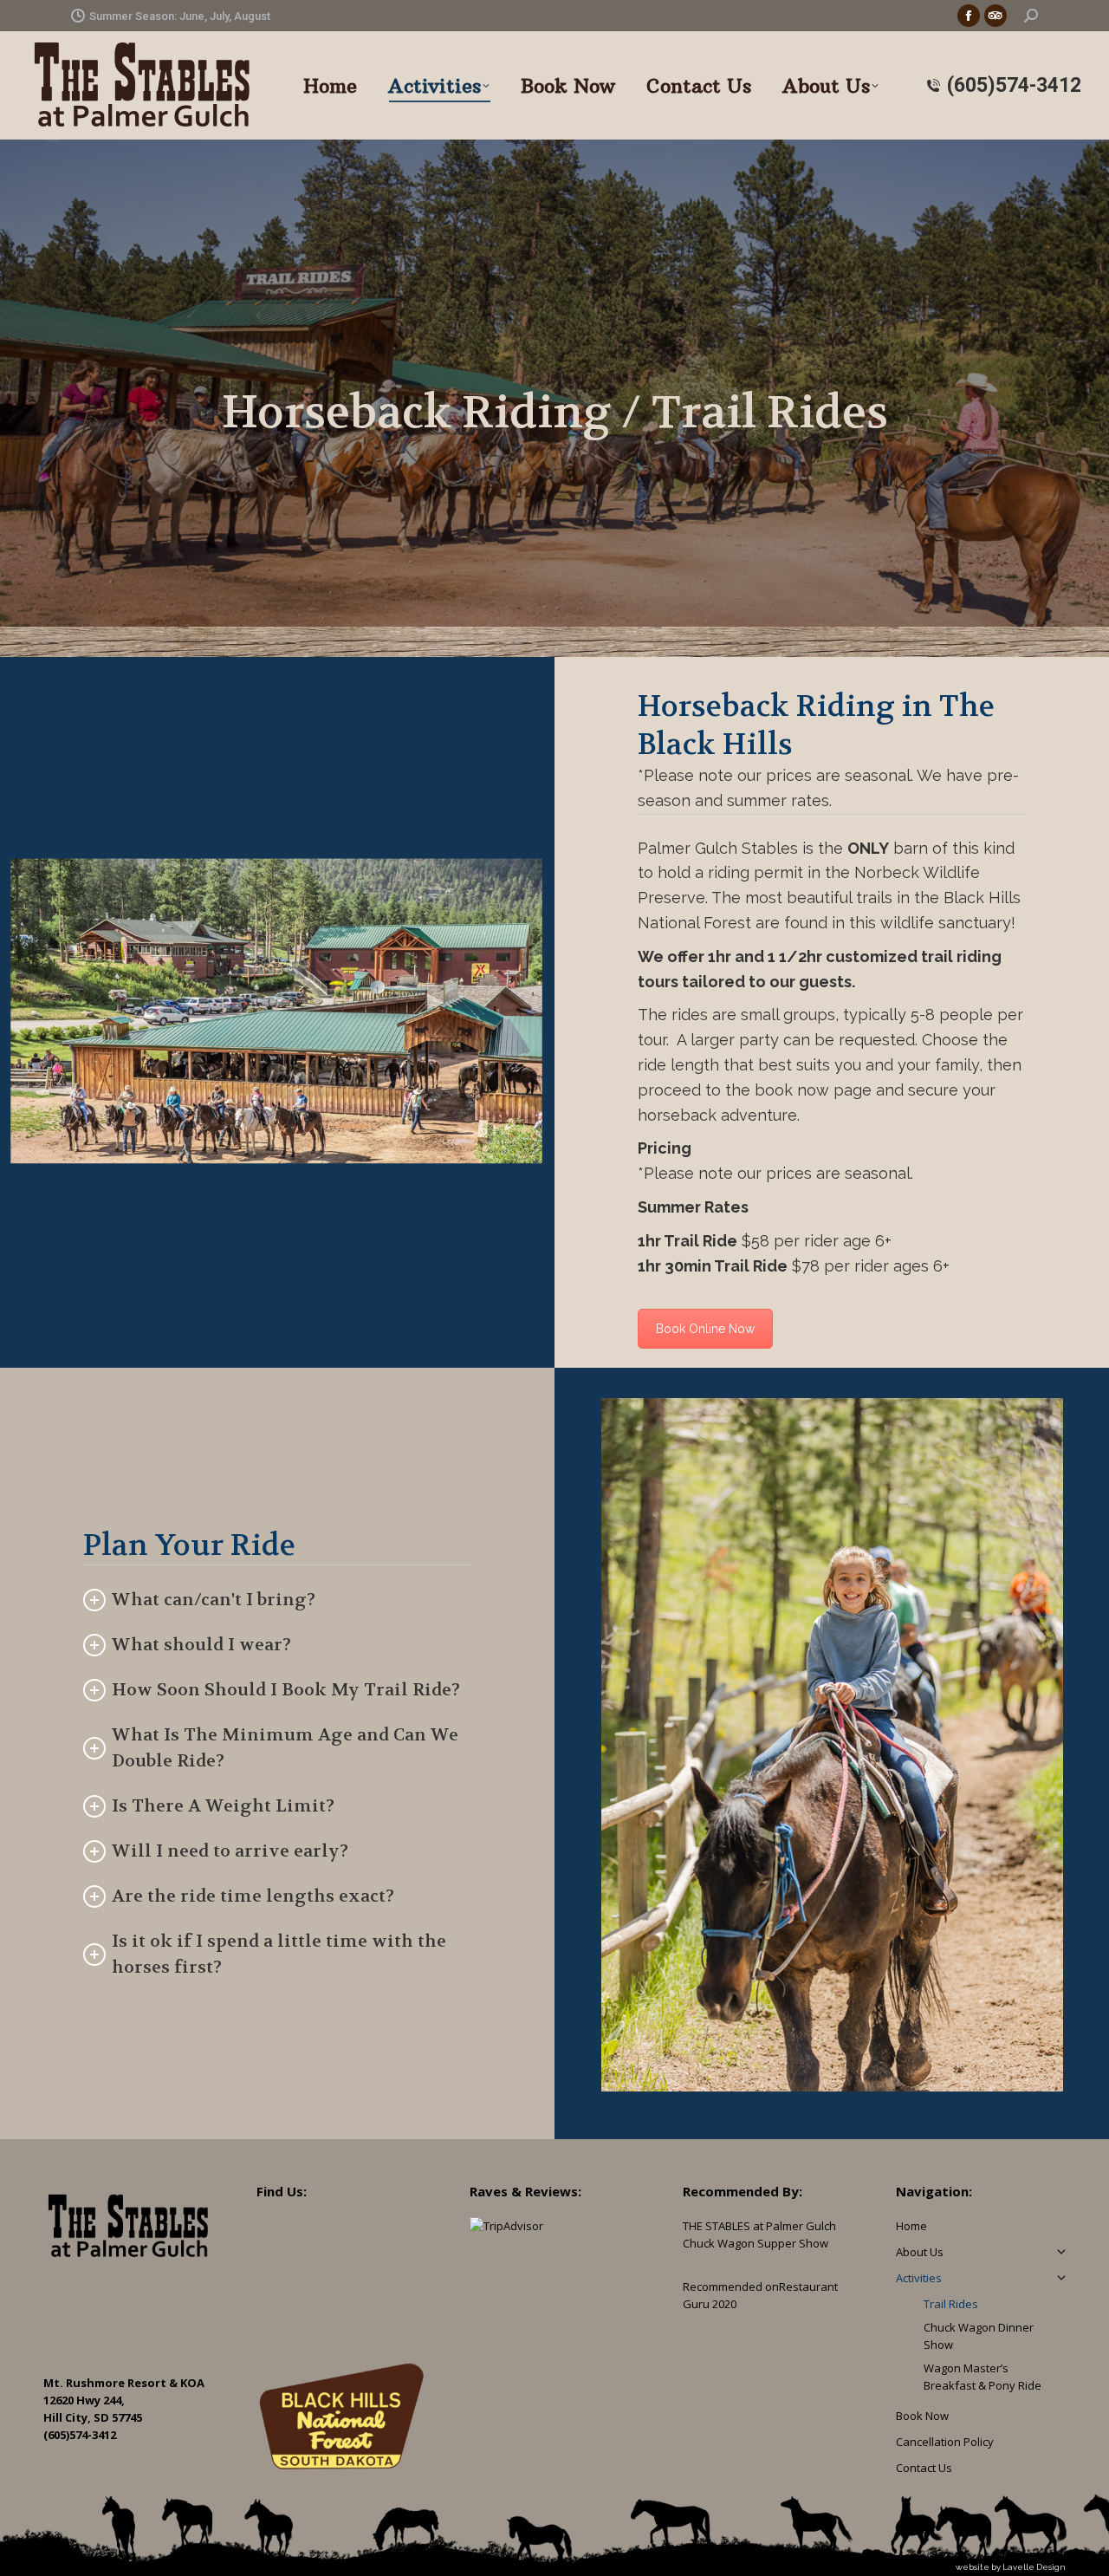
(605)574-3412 (1014, 85)
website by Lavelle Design (1011, 2567)
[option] (832, 1745)
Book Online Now (705, 1329)
